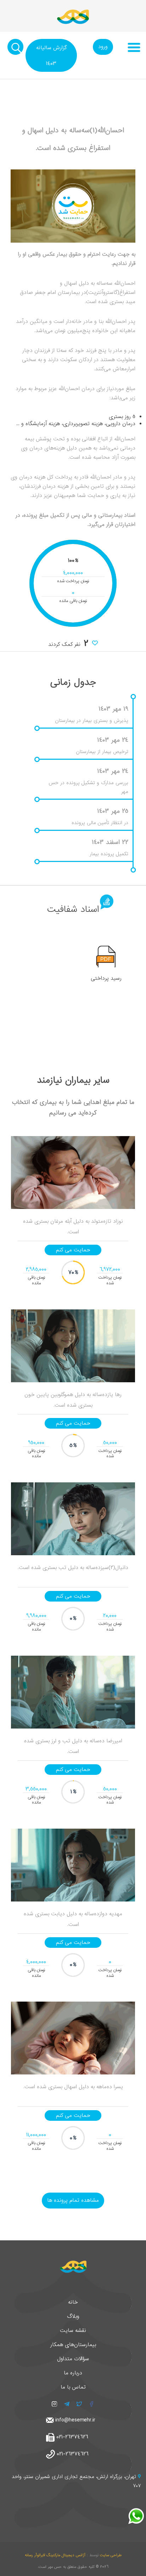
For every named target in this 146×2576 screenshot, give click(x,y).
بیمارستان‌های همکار (73, 2345)
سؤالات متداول (73, 2359)
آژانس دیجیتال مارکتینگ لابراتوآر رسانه (55, 2555)
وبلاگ (73, 2316)
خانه (73, 2302)
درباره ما (73, 2373)
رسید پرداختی (106, 978)
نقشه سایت (73, 2331)
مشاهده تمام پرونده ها (73, 2200)
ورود (103, 47)
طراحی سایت (111, 2555)
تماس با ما (73, 2387)
